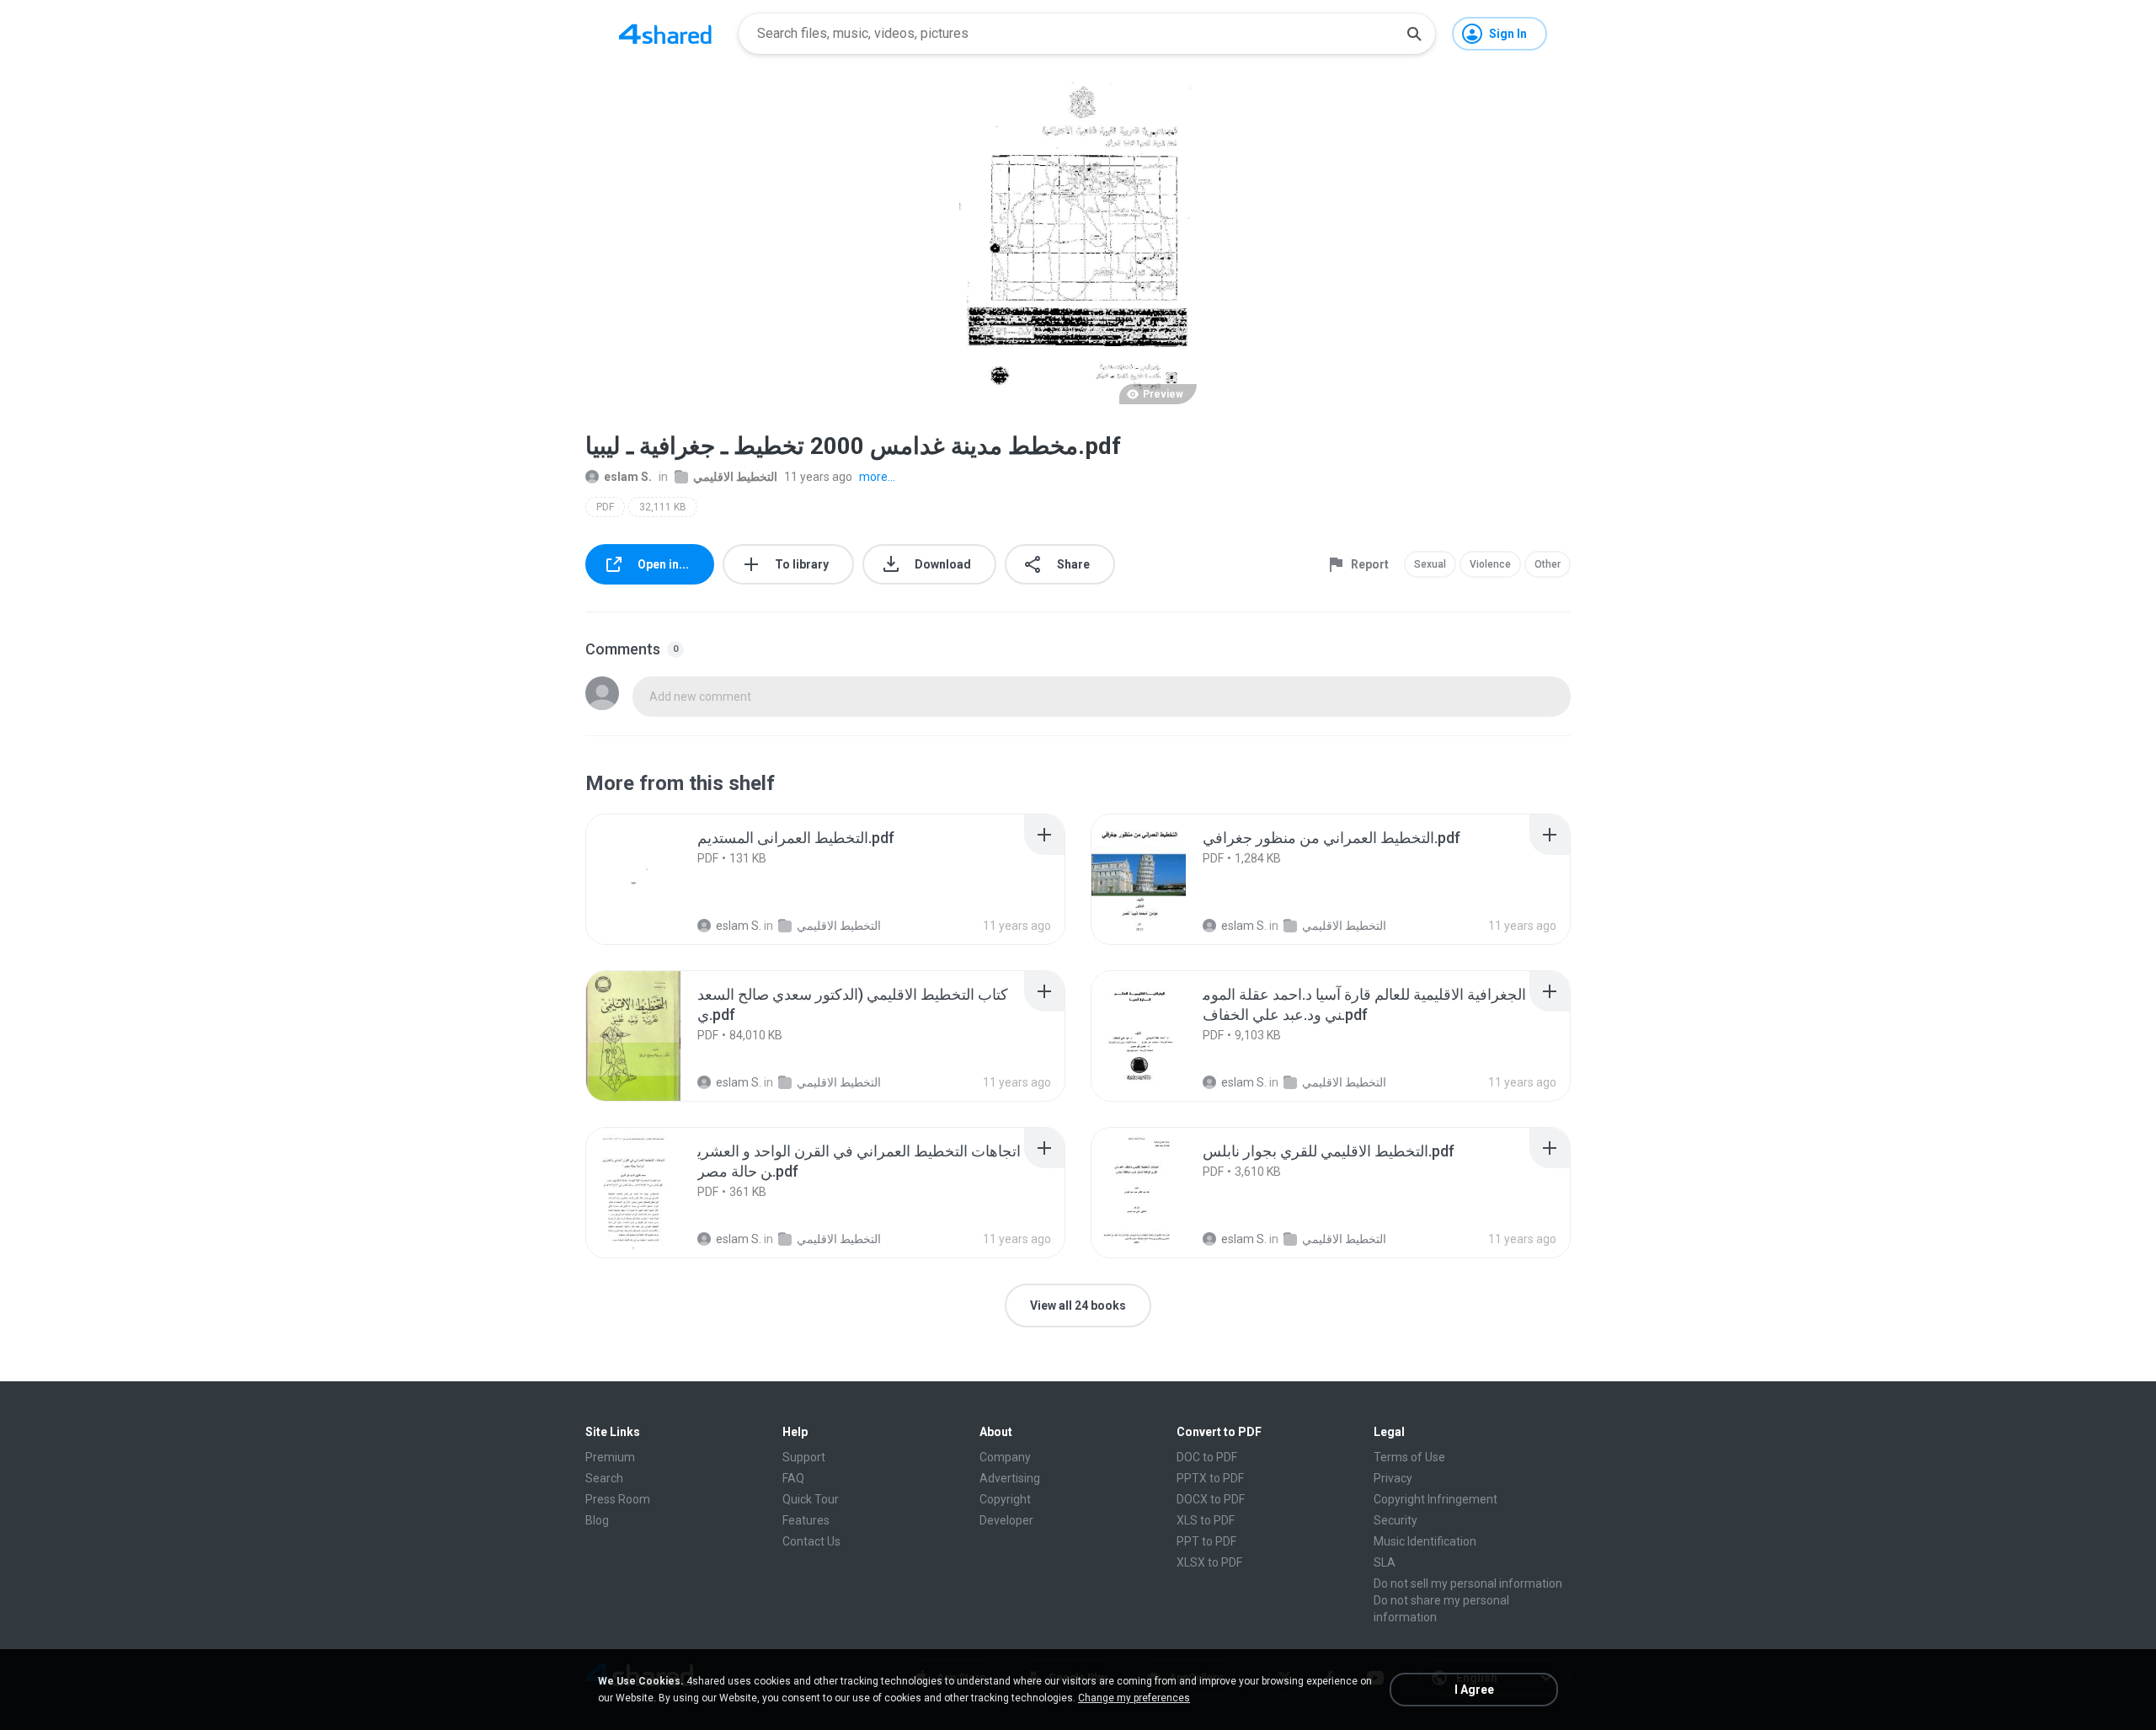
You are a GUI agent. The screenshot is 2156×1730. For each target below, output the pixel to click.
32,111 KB (663, 507)
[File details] (652, 879)
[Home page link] (665, 34)
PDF (605, 507)
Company (1005, 1457)
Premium (610, 1457)
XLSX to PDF (1209, 1562)
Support (804, 1457)
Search (604, 1478)
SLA (1385, 1562)
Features (806, 1520)
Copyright (1005, 1499)
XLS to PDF (1206, 1520)
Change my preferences (1134, 1698)
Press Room (618, 1499)
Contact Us (811, 1541)
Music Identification (1425, 1541)
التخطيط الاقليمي (735, 477)
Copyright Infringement (1436, 1499)
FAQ (793, 1478)
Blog (597, 1520)
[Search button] (1414, 34)
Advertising (1010, 1478)
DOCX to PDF (1211, 1499)
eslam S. (628, 477)
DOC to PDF (1207, 1457)
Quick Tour (811, 1499)
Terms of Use (1409, 1457)
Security (1396, 1520)
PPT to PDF (1206, 1541)
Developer (1006, 1520)
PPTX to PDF (1210, 1478)
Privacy (1393, 1478)
